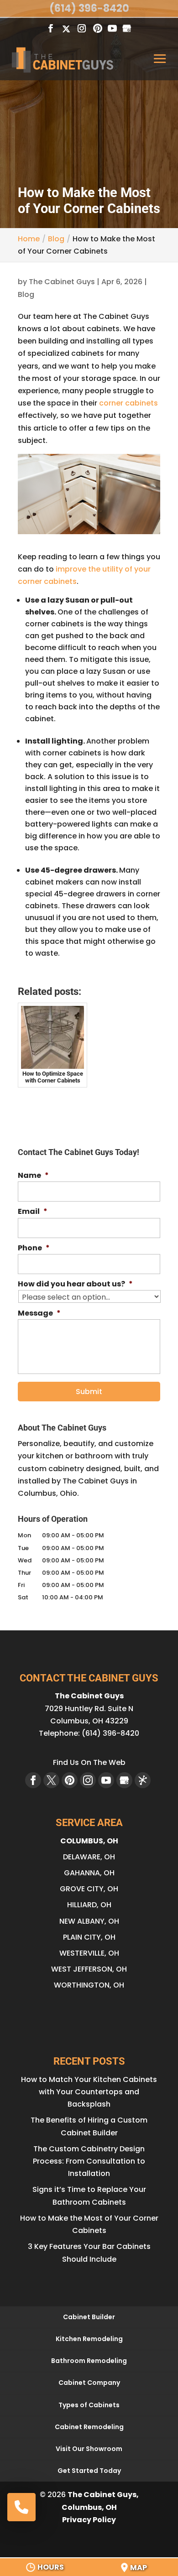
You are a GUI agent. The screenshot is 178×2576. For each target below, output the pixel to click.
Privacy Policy (89, 2520)
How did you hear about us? (75, 1284)
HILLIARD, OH (89, 1905)
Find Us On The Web (89, 1762)
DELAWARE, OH (89, 1857)
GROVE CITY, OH (89, 1889)
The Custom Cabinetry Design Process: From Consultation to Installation (89, 2161)
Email (33, 1212)
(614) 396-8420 (89, 8)
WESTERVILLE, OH (89, 1953)
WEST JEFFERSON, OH (89, 1969)
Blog (26, 294)
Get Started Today (89, 2471)
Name (33, 1176)
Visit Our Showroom (89, 2449)
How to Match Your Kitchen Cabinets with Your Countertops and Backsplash (89, 2092)
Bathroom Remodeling (89, 2361)
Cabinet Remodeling (89, 2427)
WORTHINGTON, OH (89, 1985)
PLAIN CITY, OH (89, 1937)
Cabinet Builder (89, 2317)
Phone (34, 1248)
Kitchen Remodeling (89, 2339)
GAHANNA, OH (89, 1873)
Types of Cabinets (89, 2405)
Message (39, 1314)
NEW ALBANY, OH (89, 1921)
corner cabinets (128, 403)
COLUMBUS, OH (89, 1841)
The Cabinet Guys (62, 282)
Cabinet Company (89, 2383)
